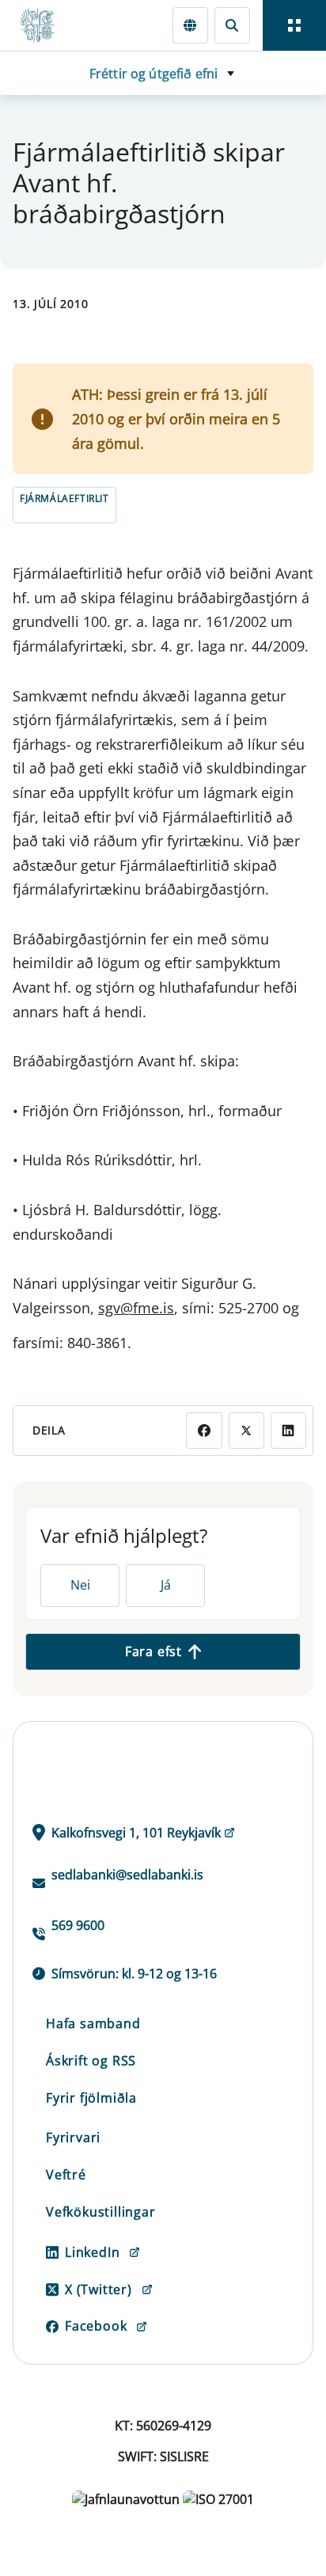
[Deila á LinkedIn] (288, 1430)
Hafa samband (93, 2023)
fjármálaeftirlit (64, 498)
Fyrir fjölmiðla (91, 2098)
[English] (190, 25)
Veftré (66, 2175)
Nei (80, 1585)
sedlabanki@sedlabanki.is (127, 1875)
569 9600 (78, 1925)
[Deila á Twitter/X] (246, 1430)
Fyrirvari (73, 2137)
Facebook (96, 2326)
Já (166, 1585)
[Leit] (232, 25)
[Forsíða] (44, 25)
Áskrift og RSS (91, 2061)
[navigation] (294, 25)
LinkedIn (92, 2252)
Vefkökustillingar (101, 2212)
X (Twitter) (99, 2289)
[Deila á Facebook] (204, 1430)
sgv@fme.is (136, 1308)
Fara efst (154, 1651)
